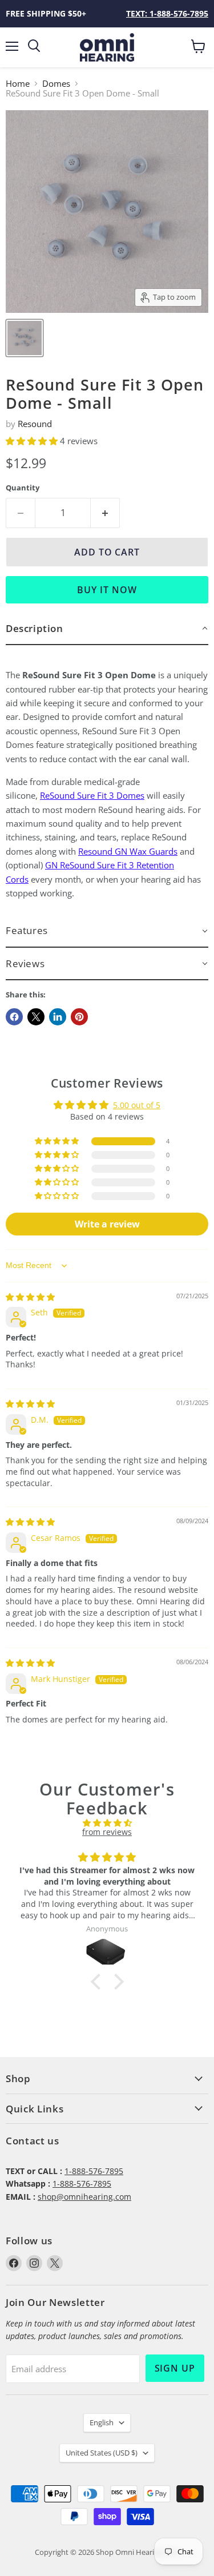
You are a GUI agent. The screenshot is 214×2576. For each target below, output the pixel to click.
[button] (33, 441)
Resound (35, 424)
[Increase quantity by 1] (105, 513)
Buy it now (107, 590)
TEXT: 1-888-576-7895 (167, 13)
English (102, 2422)
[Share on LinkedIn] (58, 1017)
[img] (30, 1297)
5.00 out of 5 (137, 1105)
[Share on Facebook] (14, 1017)
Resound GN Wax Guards (128, 851)
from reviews (107, 1832)
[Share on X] (36, 1017)
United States (102, 2453)
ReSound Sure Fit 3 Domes (92, 795)
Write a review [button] (107, 1224)
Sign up (175, 2368)
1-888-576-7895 (94, 2171)
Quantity (23, 488)
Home (18, 84)
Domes (56, 84)
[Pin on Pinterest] (79, 1017)
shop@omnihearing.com (84, 2197)
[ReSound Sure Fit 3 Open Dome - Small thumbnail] (25, 338)
